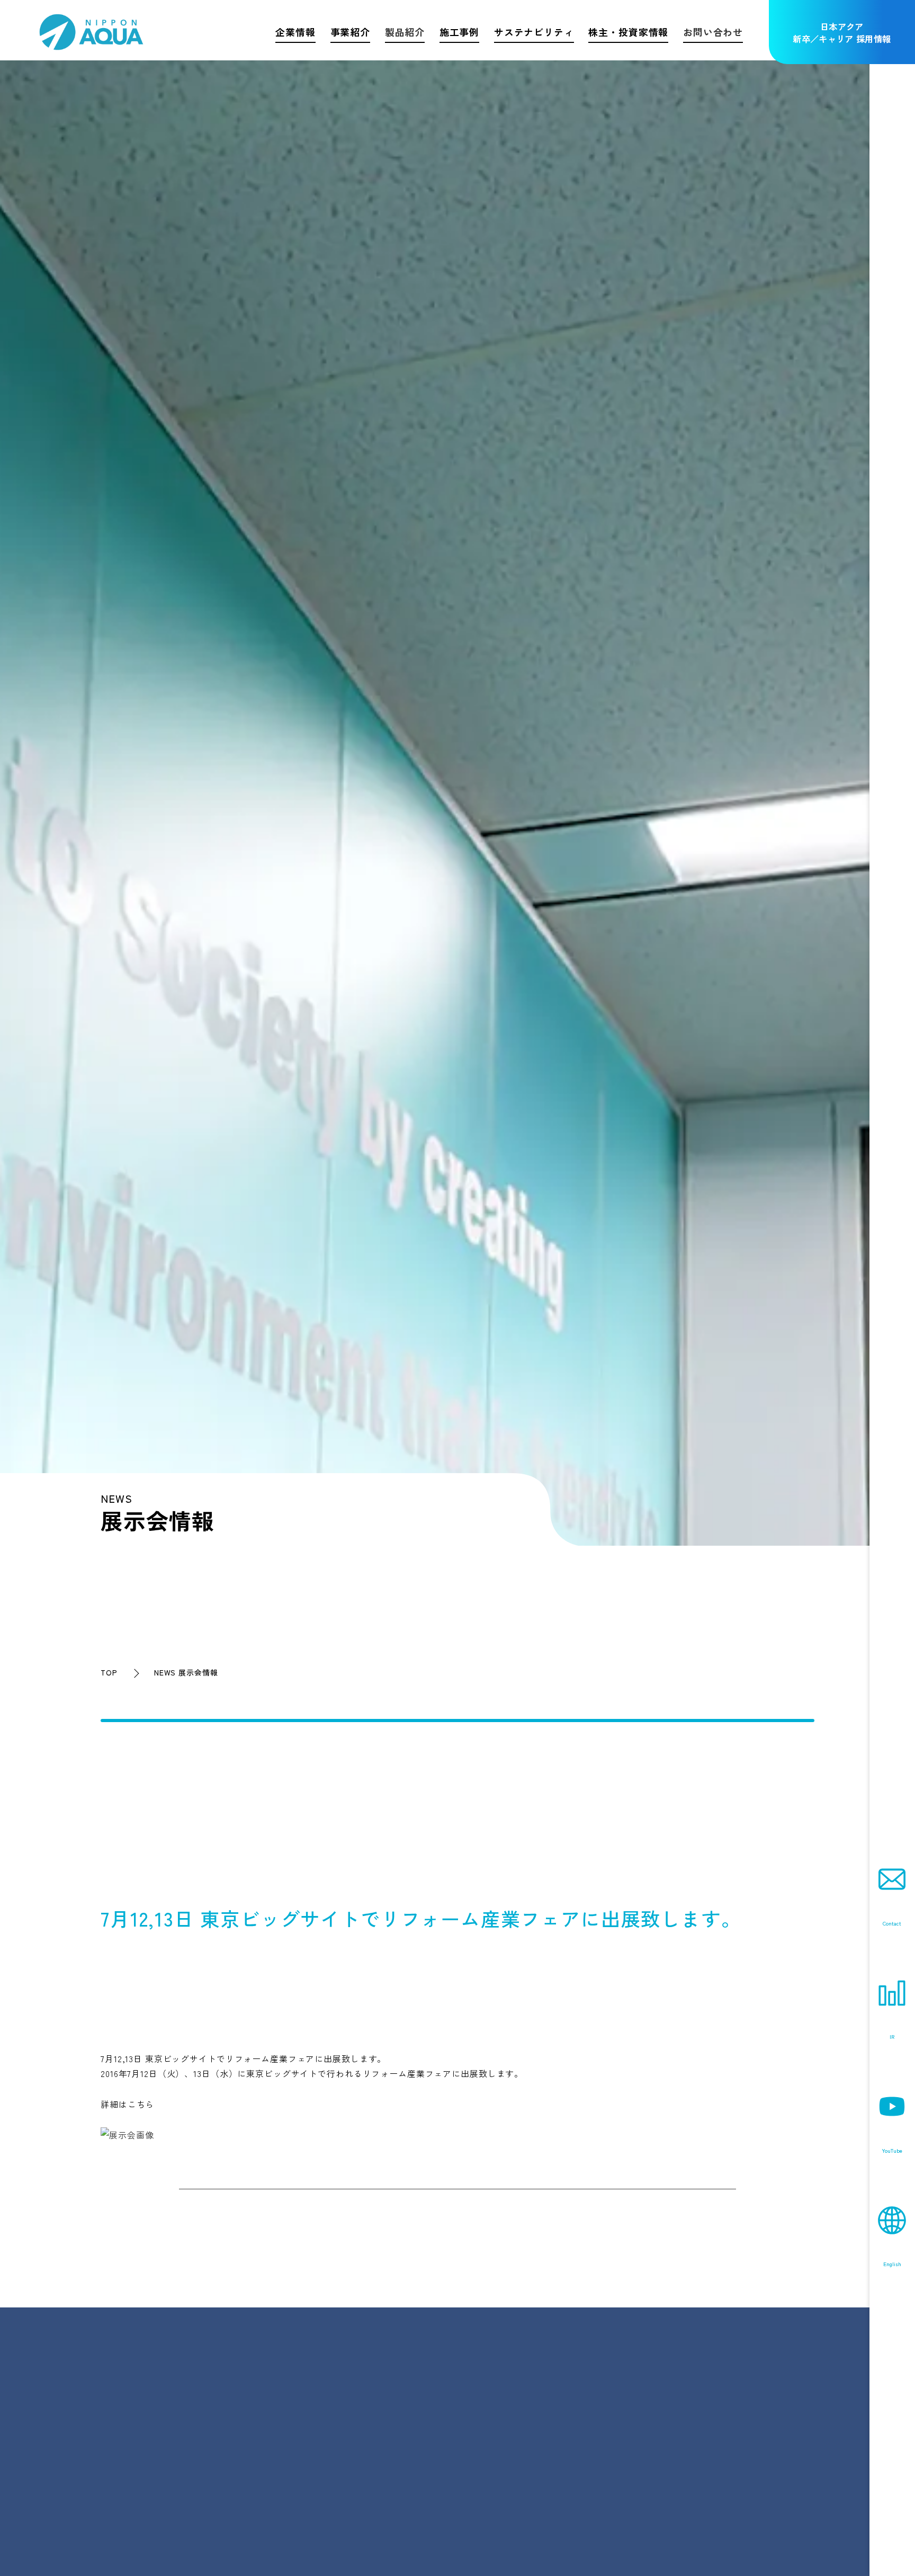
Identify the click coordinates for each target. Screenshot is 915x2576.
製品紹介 (405, 32)
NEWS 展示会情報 (186, 1672)
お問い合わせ (713, 32)
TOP (109, 1672)
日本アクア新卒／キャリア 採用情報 (842, 33)
